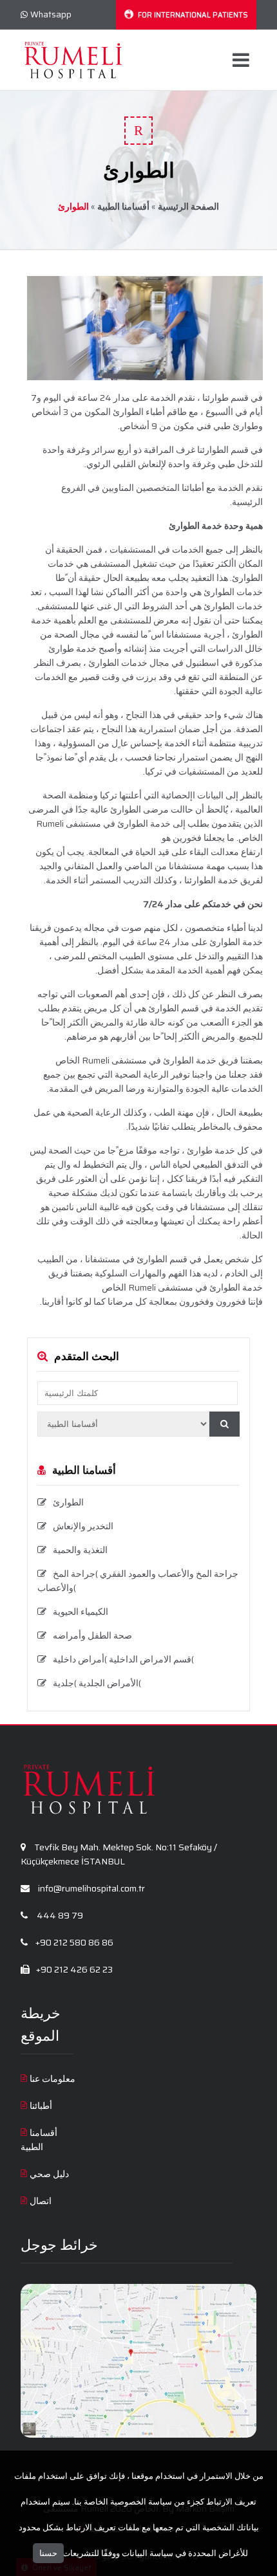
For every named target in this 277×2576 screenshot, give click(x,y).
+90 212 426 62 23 (73, 1969)
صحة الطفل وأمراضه (92, 1635)
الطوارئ (68, 1502)
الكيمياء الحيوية (81, 1612)
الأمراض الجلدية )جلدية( (97, 1683)
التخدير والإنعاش (83, 1526)
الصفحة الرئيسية (188, 207)
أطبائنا (41, 2106)
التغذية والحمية (80, 1550)
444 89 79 (59, 1915)
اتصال (41, 2201)
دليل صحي (49, 2174)
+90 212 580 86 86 (73, 1942)
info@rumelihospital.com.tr (91, 1888)
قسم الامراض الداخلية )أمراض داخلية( (123, 1659)
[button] (224, 1424)
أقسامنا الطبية (123, 207)
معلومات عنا (53, 2079)
